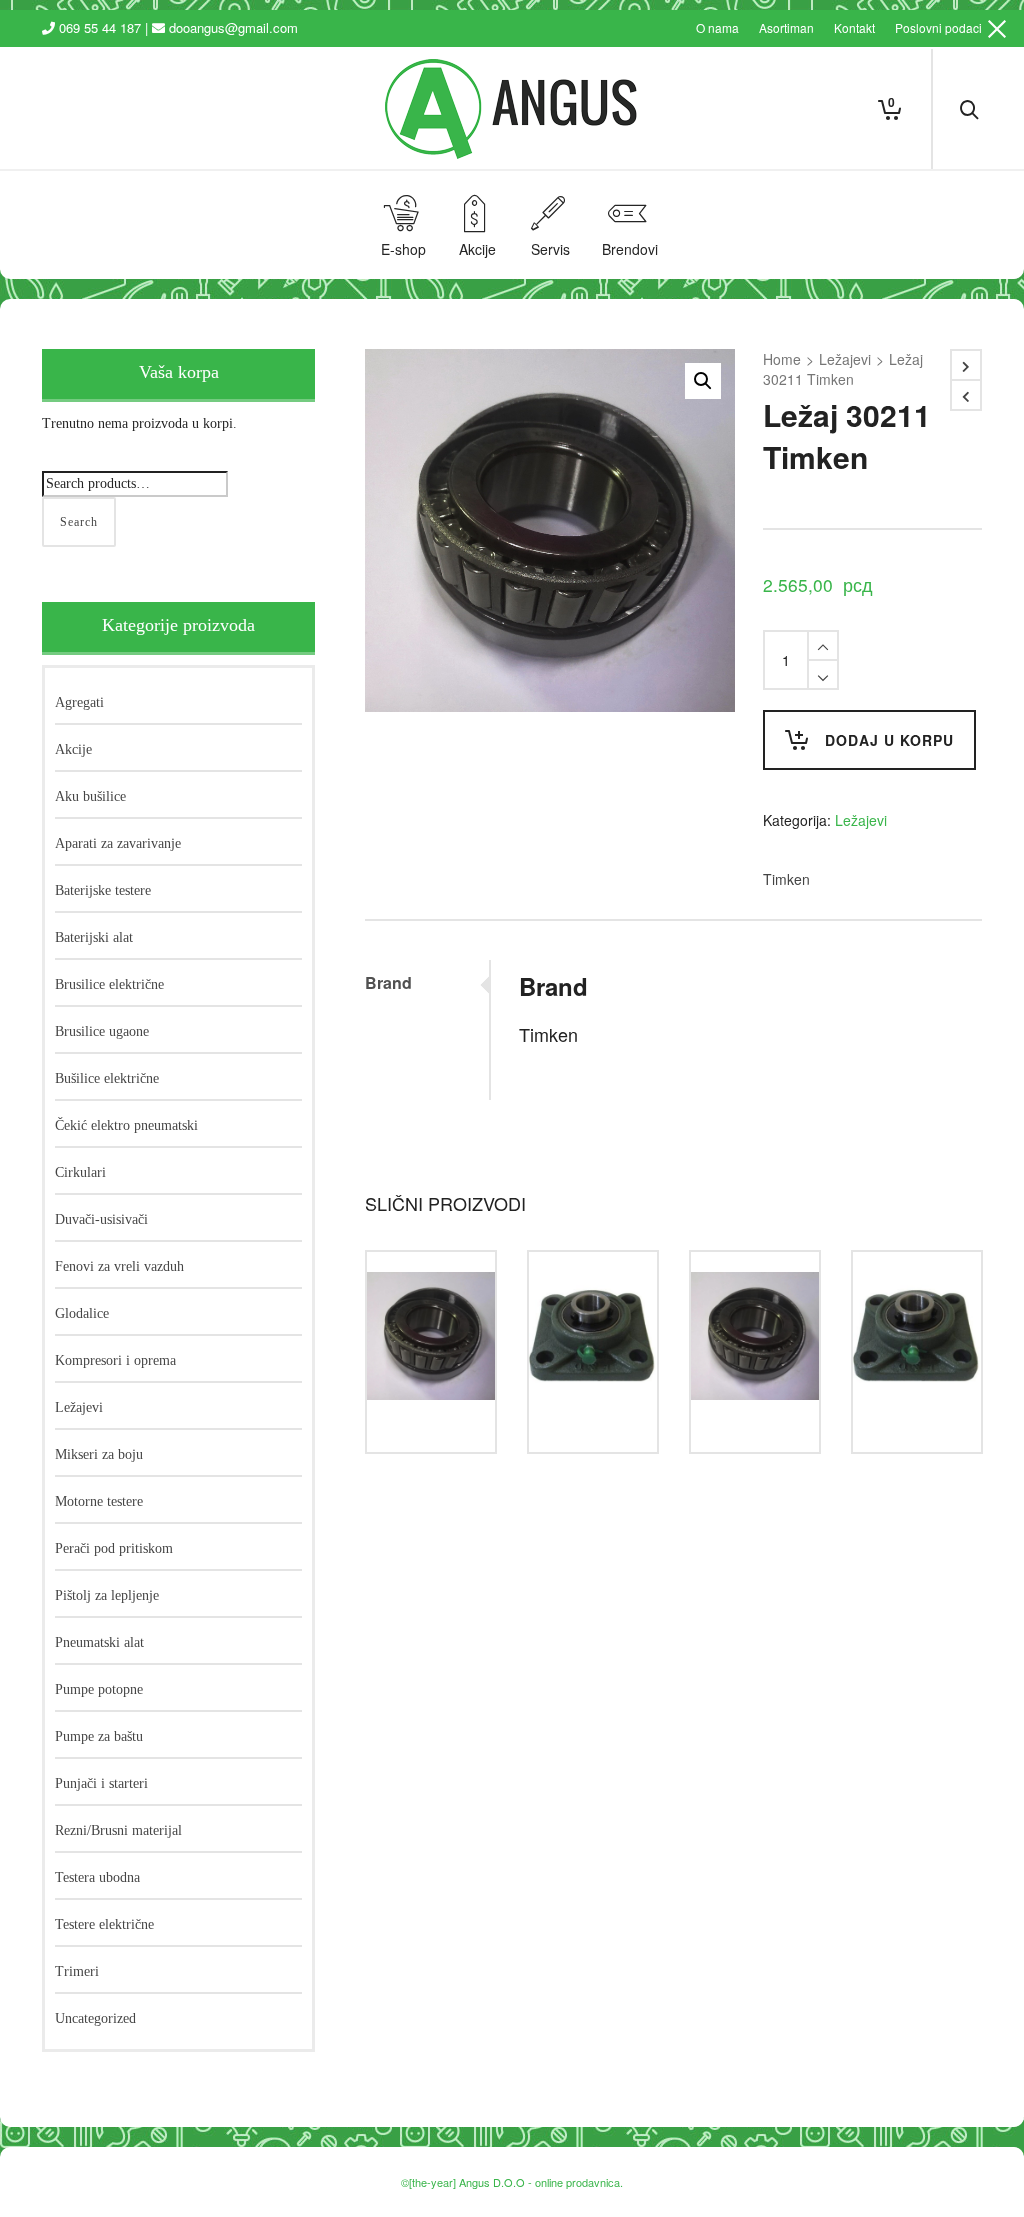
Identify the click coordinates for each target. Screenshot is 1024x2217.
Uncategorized (95, 2018)
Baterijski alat (94, 937)
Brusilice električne (109, 984)
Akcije (73, 749)
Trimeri (77, 1971)
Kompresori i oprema (115, 1360)
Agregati (79, 702)
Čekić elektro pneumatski (126, 1125)
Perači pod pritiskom (114, 1548)
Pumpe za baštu (99, 1736)
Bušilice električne (107, 1078)
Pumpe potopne (99, 1689)
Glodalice (82, 1313)
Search (79, 522)
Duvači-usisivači (101, 1219)
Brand (388, 982)
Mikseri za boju (99, 1454)
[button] (703, 381)
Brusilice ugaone (102, 1031)
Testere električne (104, 1924)
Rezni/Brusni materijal (118, 1830)
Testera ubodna (97, 1877)
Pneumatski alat (99, 1642)
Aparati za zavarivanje (118, 843)
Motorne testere (99, 1501)
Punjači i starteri (101, 1783)
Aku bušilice (90, 796)
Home (782, 359)
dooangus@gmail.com (233, 27)
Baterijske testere (103, 890)
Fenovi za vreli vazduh (119, 1266)
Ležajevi (845, 359)
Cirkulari (80, 1172)
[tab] (426, 983)
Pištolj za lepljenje (107, 1595)
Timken (786, 879)
